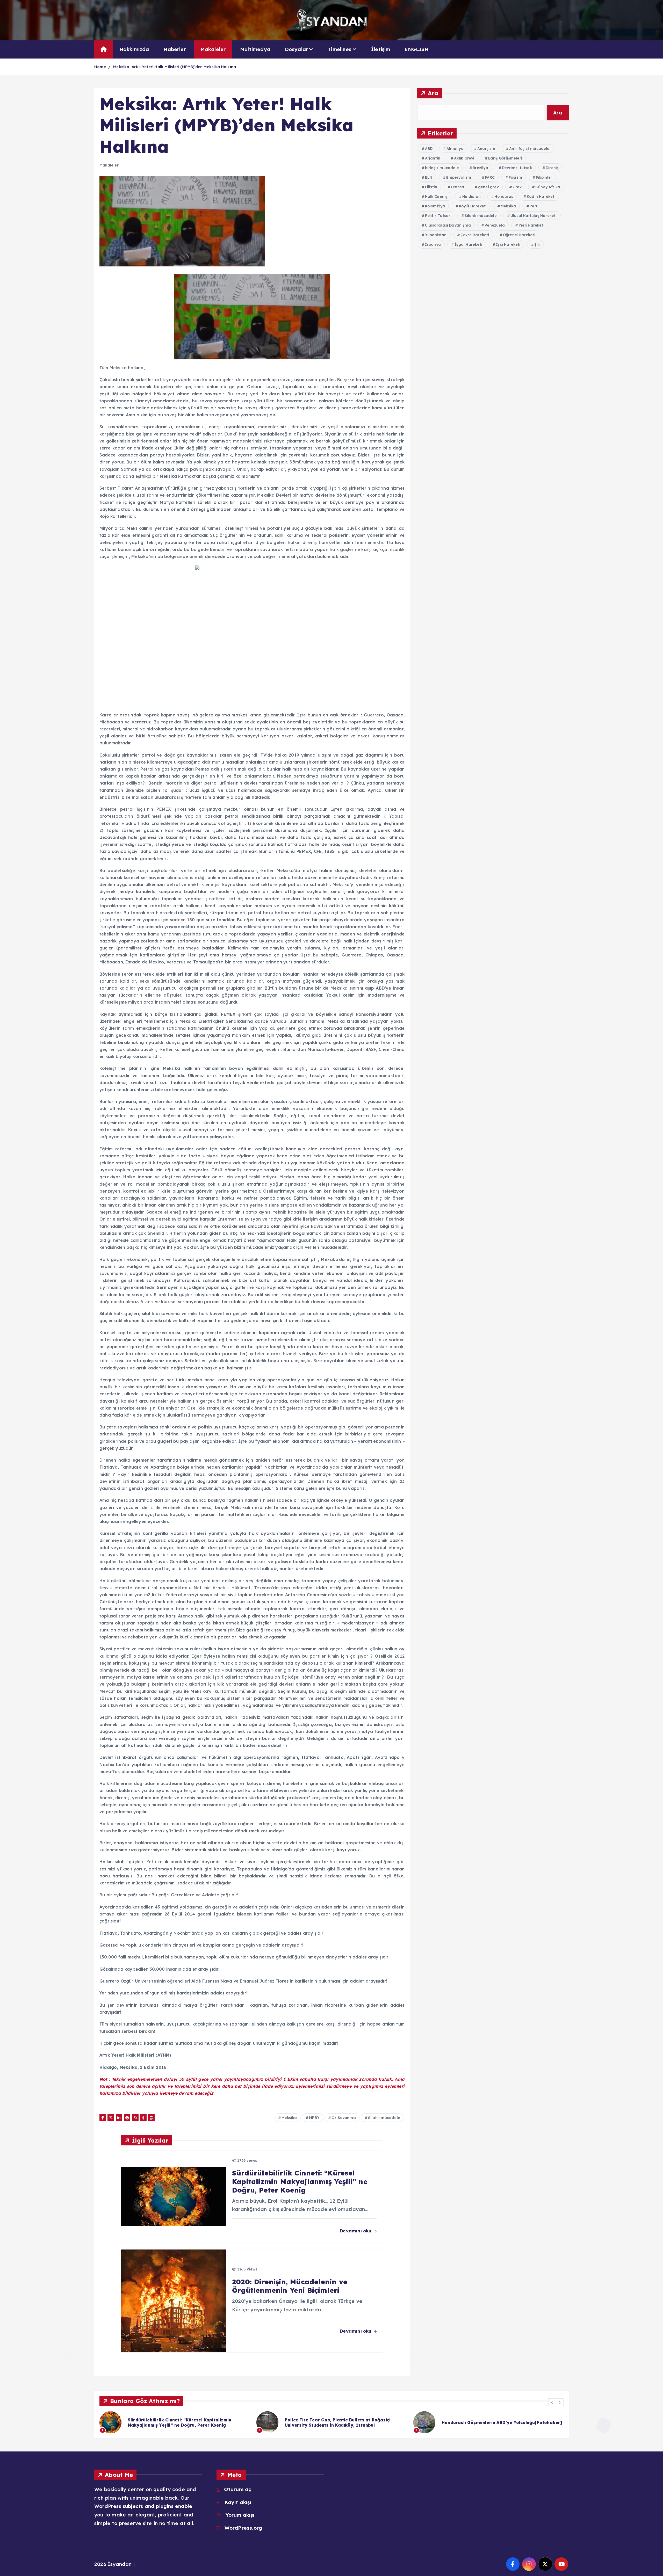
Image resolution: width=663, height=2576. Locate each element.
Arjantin (433, 158)
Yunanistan (436, 235)
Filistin (431, 187)
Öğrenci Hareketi (519, 235)
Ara (433, 93)
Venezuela (495, 225)
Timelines (340, 49)
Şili (537, 244)
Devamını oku (356, 2231)
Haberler (175, 49)
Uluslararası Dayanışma (448, 225)
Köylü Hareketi (473, 206)
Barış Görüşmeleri (505, 158)
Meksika (289, 2118)
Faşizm (515, 177)
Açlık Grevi (464, 158)
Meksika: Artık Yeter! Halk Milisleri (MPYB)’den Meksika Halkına (175, 67)
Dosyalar (297, 49)
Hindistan (471, 197)
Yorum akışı (240, 2515)
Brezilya (480, 168)
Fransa (457, 187)
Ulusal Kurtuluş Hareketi (534, 216)
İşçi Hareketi (508, 244)
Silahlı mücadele (384, 2118)
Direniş (552, 168)
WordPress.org (243, 2528)
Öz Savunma (344, 2118)
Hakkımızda (134, 49)
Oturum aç (238, 2489)
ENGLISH (416, 49)
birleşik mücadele (442, 168)
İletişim (381, 49)
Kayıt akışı (238, 2502)
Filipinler (544, 177)
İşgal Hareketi (468, 244)
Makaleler (213, 49)
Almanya (455, 149)
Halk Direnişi (437, 197)
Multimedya (255, 49)
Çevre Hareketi (475, 235)
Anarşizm (486, 149)
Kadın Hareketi (541, 197)
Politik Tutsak (438, 216)
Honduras (504, 197)
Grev (517, 187)
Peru (534, 206)
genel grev (488, 187)
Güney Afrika (548, 187)
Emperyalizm (459, 177)
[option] (175, 2422)
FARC (490, 177)
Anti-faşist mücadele (529, 149)
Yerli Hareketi (531, 225)
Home (100, 67)
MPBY (314, 2118)
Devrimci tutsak (517, 168)
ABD (429, 149)
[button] (552, 2402)
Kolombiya (435, 206)
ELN (429, 177)
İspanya (433, 244)
